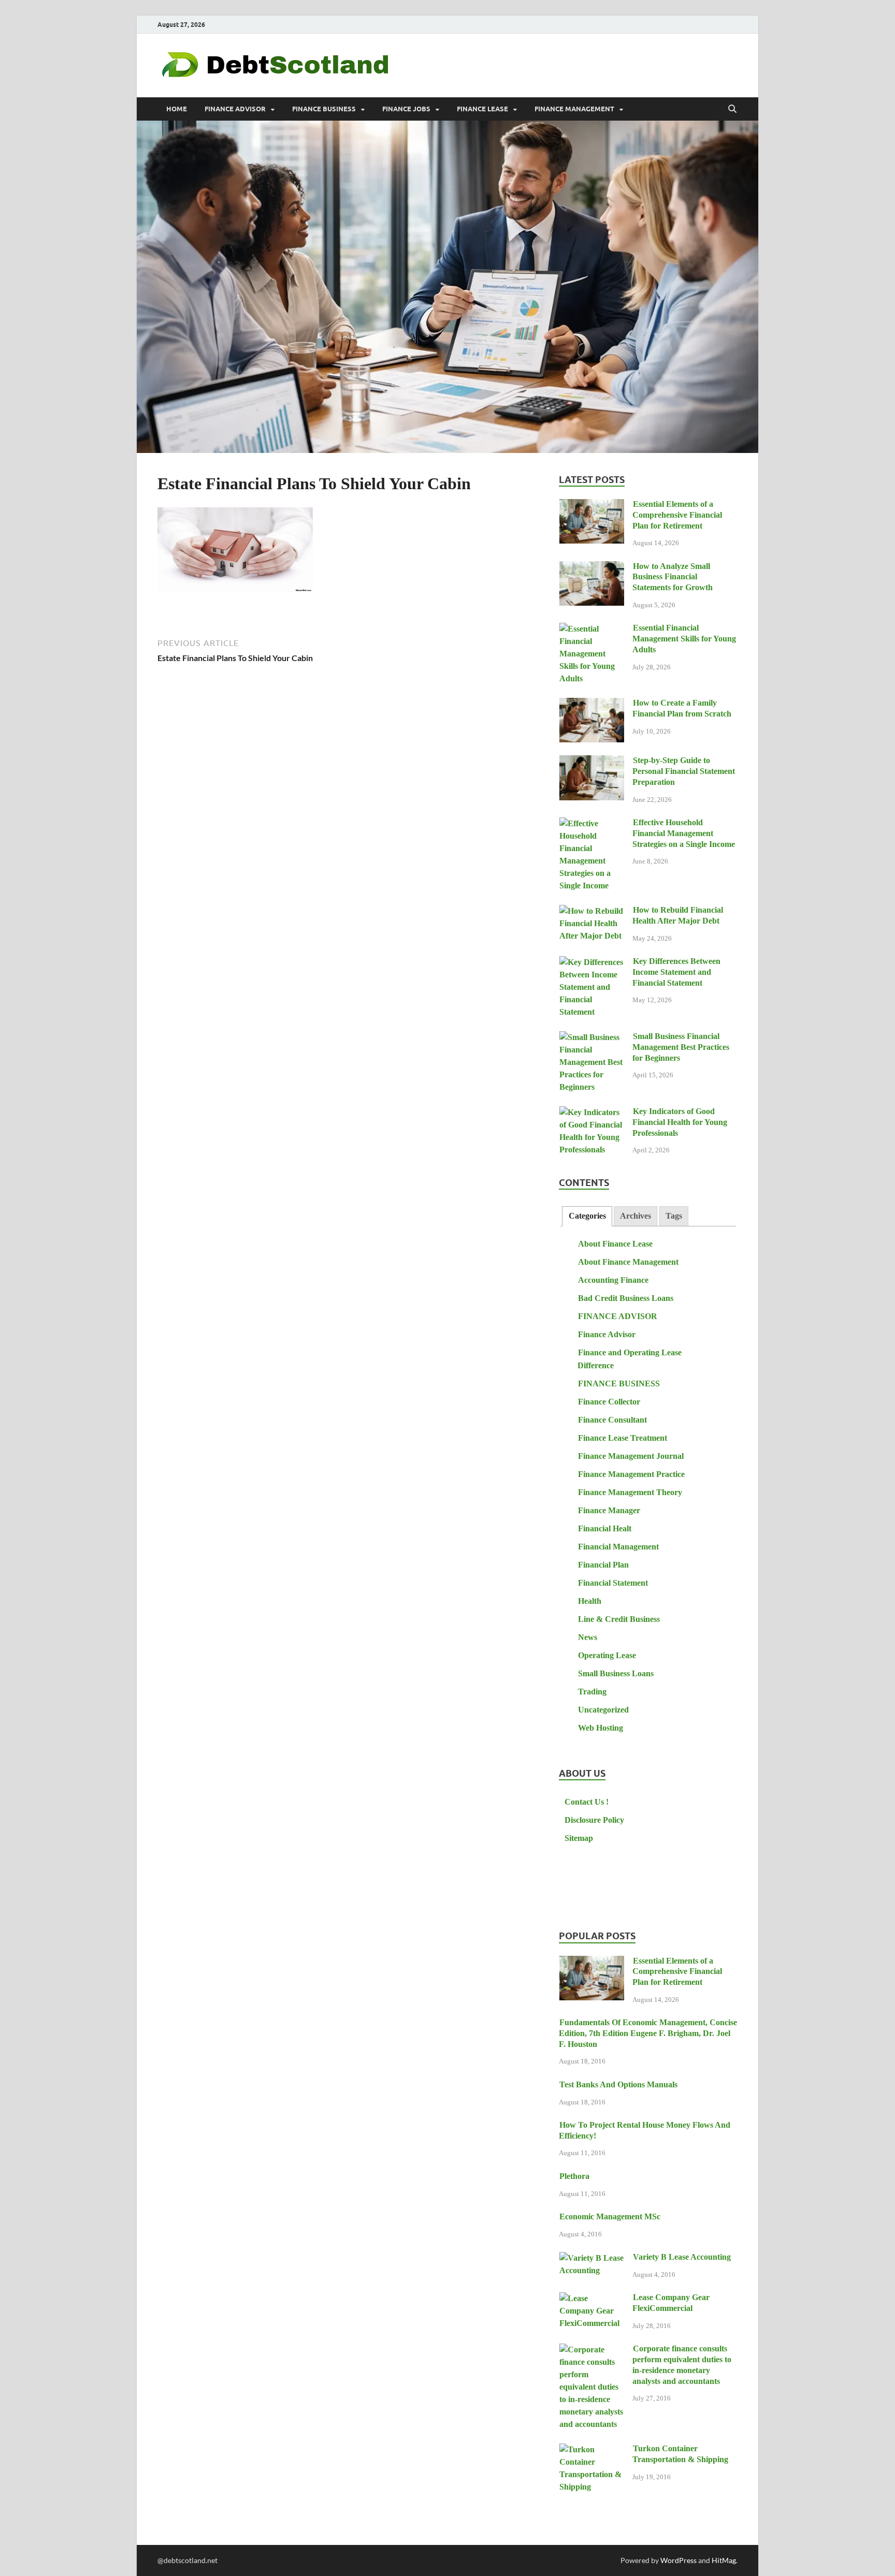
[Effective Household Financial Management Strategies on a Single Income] (592, 824)
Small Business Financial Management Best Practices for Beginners (681, 1047)
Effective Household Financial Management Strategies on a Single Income (684, 833)
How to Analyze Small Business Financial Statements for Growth (673, 577)
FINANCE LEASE (482, 109)
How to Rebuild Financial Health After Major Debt (678, 915)
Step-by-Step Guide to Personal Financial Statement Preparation (684, 771)
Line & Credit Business (619, 1619)
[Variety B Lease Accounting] (592, 2258)
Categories (587, 1216)
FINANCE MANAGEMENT (574, 109)
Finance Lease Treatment (623, 1438)
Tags (674, 1216)
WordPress (679, 2560)
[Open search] (732, 109)
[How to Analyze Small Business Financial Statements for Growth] (592, 568)
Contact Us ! (587, 1802)
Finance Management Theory (630, 1492)
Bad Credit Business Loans (626, 1298)
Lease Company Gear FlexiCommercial (671, 2303)
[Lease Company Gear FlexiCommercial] (592, 2299)
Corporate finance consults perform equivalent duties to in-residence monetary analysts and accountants (682, 2365)
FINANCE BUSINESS (324, 109)
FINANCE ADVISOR (235, 109)
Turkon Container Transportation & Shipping (680, 2454)
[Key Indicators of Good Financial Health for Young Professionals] (592, 1113)
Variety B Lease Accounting (682, 2257)
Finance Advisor (607, 1334)
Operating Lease (607, 1655)
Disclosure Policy (594, 1820)
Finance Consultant (612, 1420)
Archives (636, 1216)
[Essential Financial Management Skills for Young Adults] (592, 629)
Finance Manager (609, 1510)
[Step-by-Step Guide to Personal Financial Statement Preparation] (592, 762)
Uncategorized (603, 1710)
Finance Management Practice (631, 1474)
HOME (177, 109)
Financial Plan (603, 1565)
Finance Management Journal (631, 1456)
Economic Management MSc (610, 2216)
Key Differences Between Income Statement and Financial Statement (676, 972)
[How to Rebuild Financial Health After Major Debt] (592, 911)
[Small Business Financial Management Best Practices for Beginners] (592, 1038)
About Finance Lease (615, 1244)
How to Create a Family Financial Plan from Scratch (682, 708)
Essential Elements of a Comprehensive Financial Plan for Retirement (677, 515)
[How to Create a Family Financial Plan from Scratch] (592, 704)
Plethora (574, 2176)
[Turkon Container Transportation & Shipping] (592, 2450)
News (588, 1637)
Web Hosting (601, 1728)
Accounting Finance (613, 1280)
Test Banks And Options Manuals (618, 2084)
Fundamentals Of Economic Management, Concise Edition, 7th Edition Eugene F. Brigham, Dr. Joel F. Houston (648, 2033)
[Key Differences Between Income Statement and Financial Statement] (592, 963)
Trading (592, 1692)
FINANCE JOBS (406, 109)
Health (590, 1601)
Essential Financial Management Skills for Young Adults (684, 639)
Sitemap (579, 1838)
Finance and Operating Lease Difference (630, 1359)
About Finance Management (628, 1262)
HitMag (724, 2560)
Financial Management (618, 1547)
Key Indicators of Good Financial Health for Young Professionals (680, 1122)
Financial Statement (613, 1583)
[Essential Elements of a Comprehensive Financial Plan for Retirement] (592, 506)
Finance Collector (609, 1402)
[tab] (587, 1216)
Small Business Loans (616, 1673)
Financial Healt (605, 1528)
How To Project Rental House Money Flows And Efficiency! (645, 2130)
